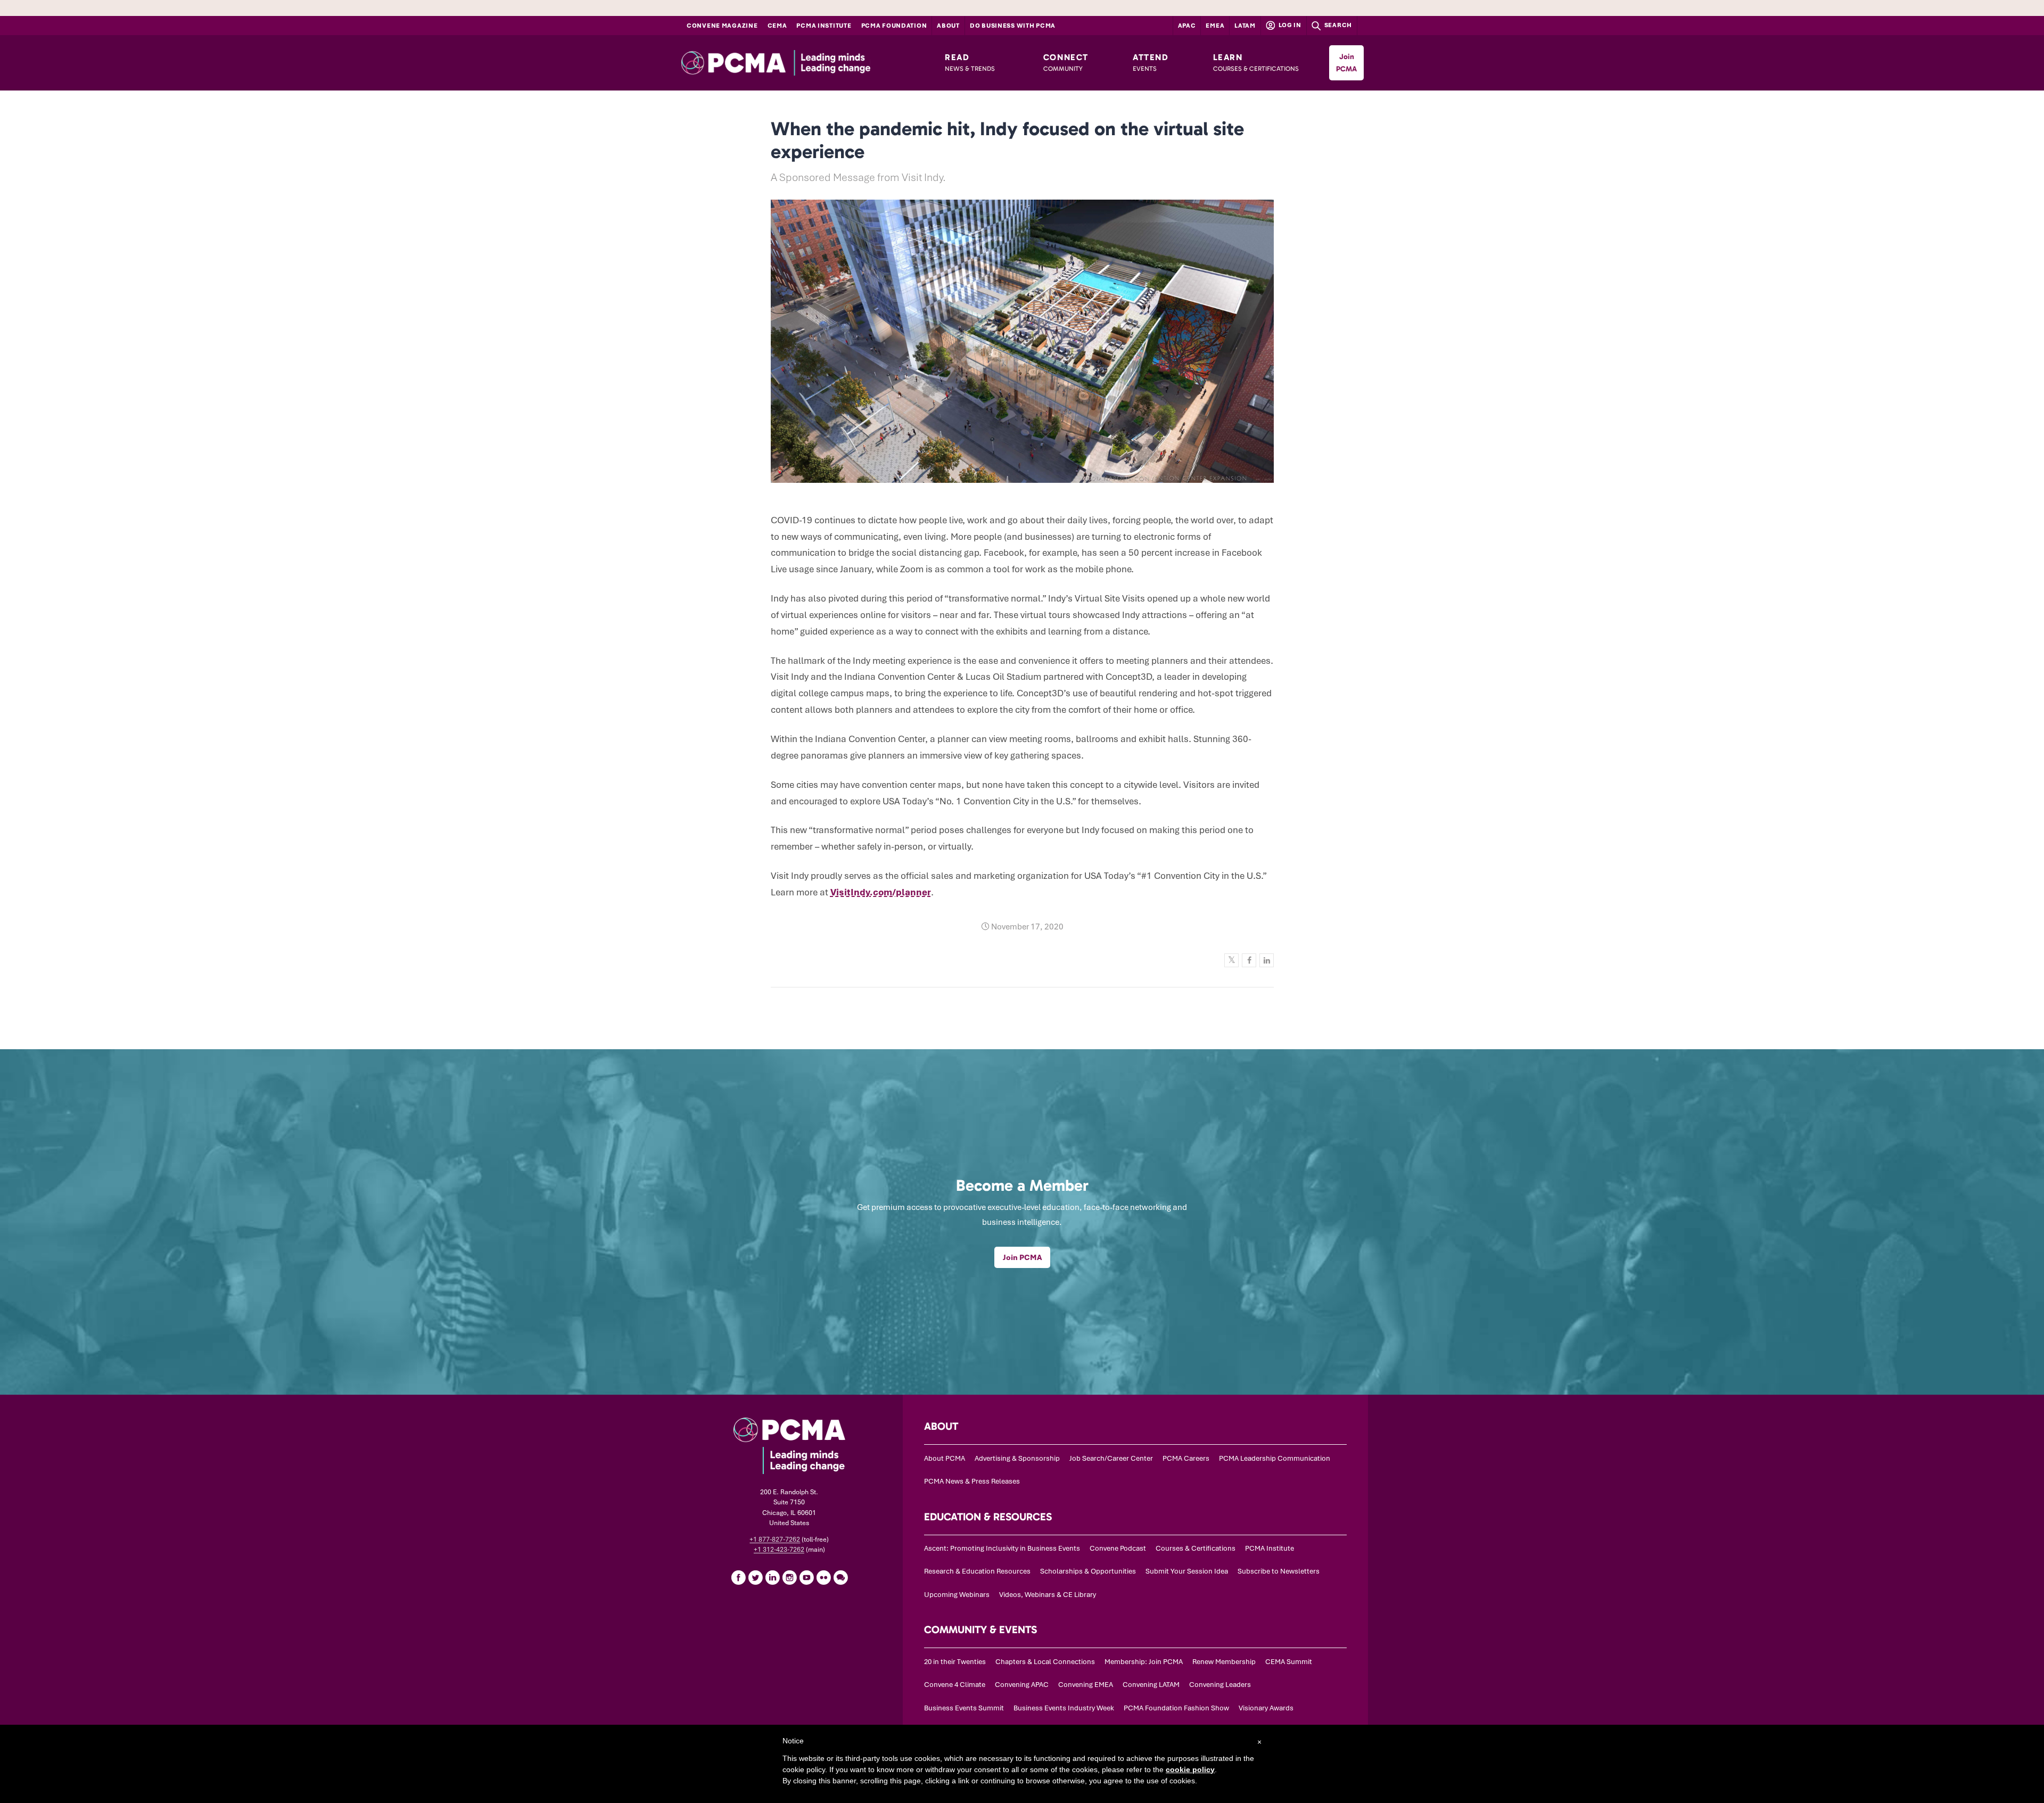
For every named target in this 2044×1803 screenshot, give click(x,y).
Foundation (894, 26)
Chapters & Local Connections (1045, 1662)
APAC (1187, 26)
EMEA (1215, 26)
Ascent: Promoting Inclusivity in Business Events (1002, 1548)
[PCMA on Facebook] (738, 1577)
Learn (1256, 62)
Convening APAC (1022, 1685)
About (948, 26)
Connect (1066, 62)
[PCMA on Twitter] (755, 1577)
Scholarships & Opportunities (1088, 1571)
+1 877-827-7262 (775, 1539)
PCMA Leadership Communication (1275, 1458)
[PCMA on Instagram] (789, 1577)
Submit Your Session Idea (1187, 1571)
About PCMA (945, 1458)
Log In (1289, 25)
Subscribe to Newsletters (1279, 1571)
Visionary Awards (1266, 1708)
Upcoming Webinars (957, 1595)
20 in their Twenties (955, 1662)
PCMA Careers (1186, 1458)
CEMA (777, 26)
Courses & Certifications (1196, 1548)
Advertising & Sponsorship (1017, 1458)
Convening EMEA (1086, 1685)
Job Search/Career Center (1111, 1458)
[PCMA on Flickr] (823, 1577)
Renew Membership (1224, 1662)
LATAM (1245, 26)
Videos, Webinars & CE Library (1048, 1595)
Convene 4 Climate (955, 1685)
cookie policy (1190, 1769)
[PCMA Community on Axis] (840, 1577)
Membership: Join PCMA (1144, 1662)
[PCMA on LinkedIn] (772, 1577)
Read (970, 62)
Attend (1151, 62)
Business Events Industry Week (1064, 1708)
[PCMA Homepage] (799, 63)
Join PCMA (1346, 63)
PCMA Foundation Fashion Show (1176, 1708)
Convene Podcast (1118, 1548)
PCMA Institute (824, 26)
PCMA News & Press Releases (972, 1481)
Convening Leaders (1220, 1685)
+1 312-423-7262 (779, 1550)
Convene (722, 26)
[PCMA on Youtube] (806, 1577)
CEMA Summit (1289, 1662)
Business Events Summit (964, 1708)
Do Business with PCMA (1013, 26)
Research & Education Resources (977, 1571)
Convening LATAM (1151, 1685)
